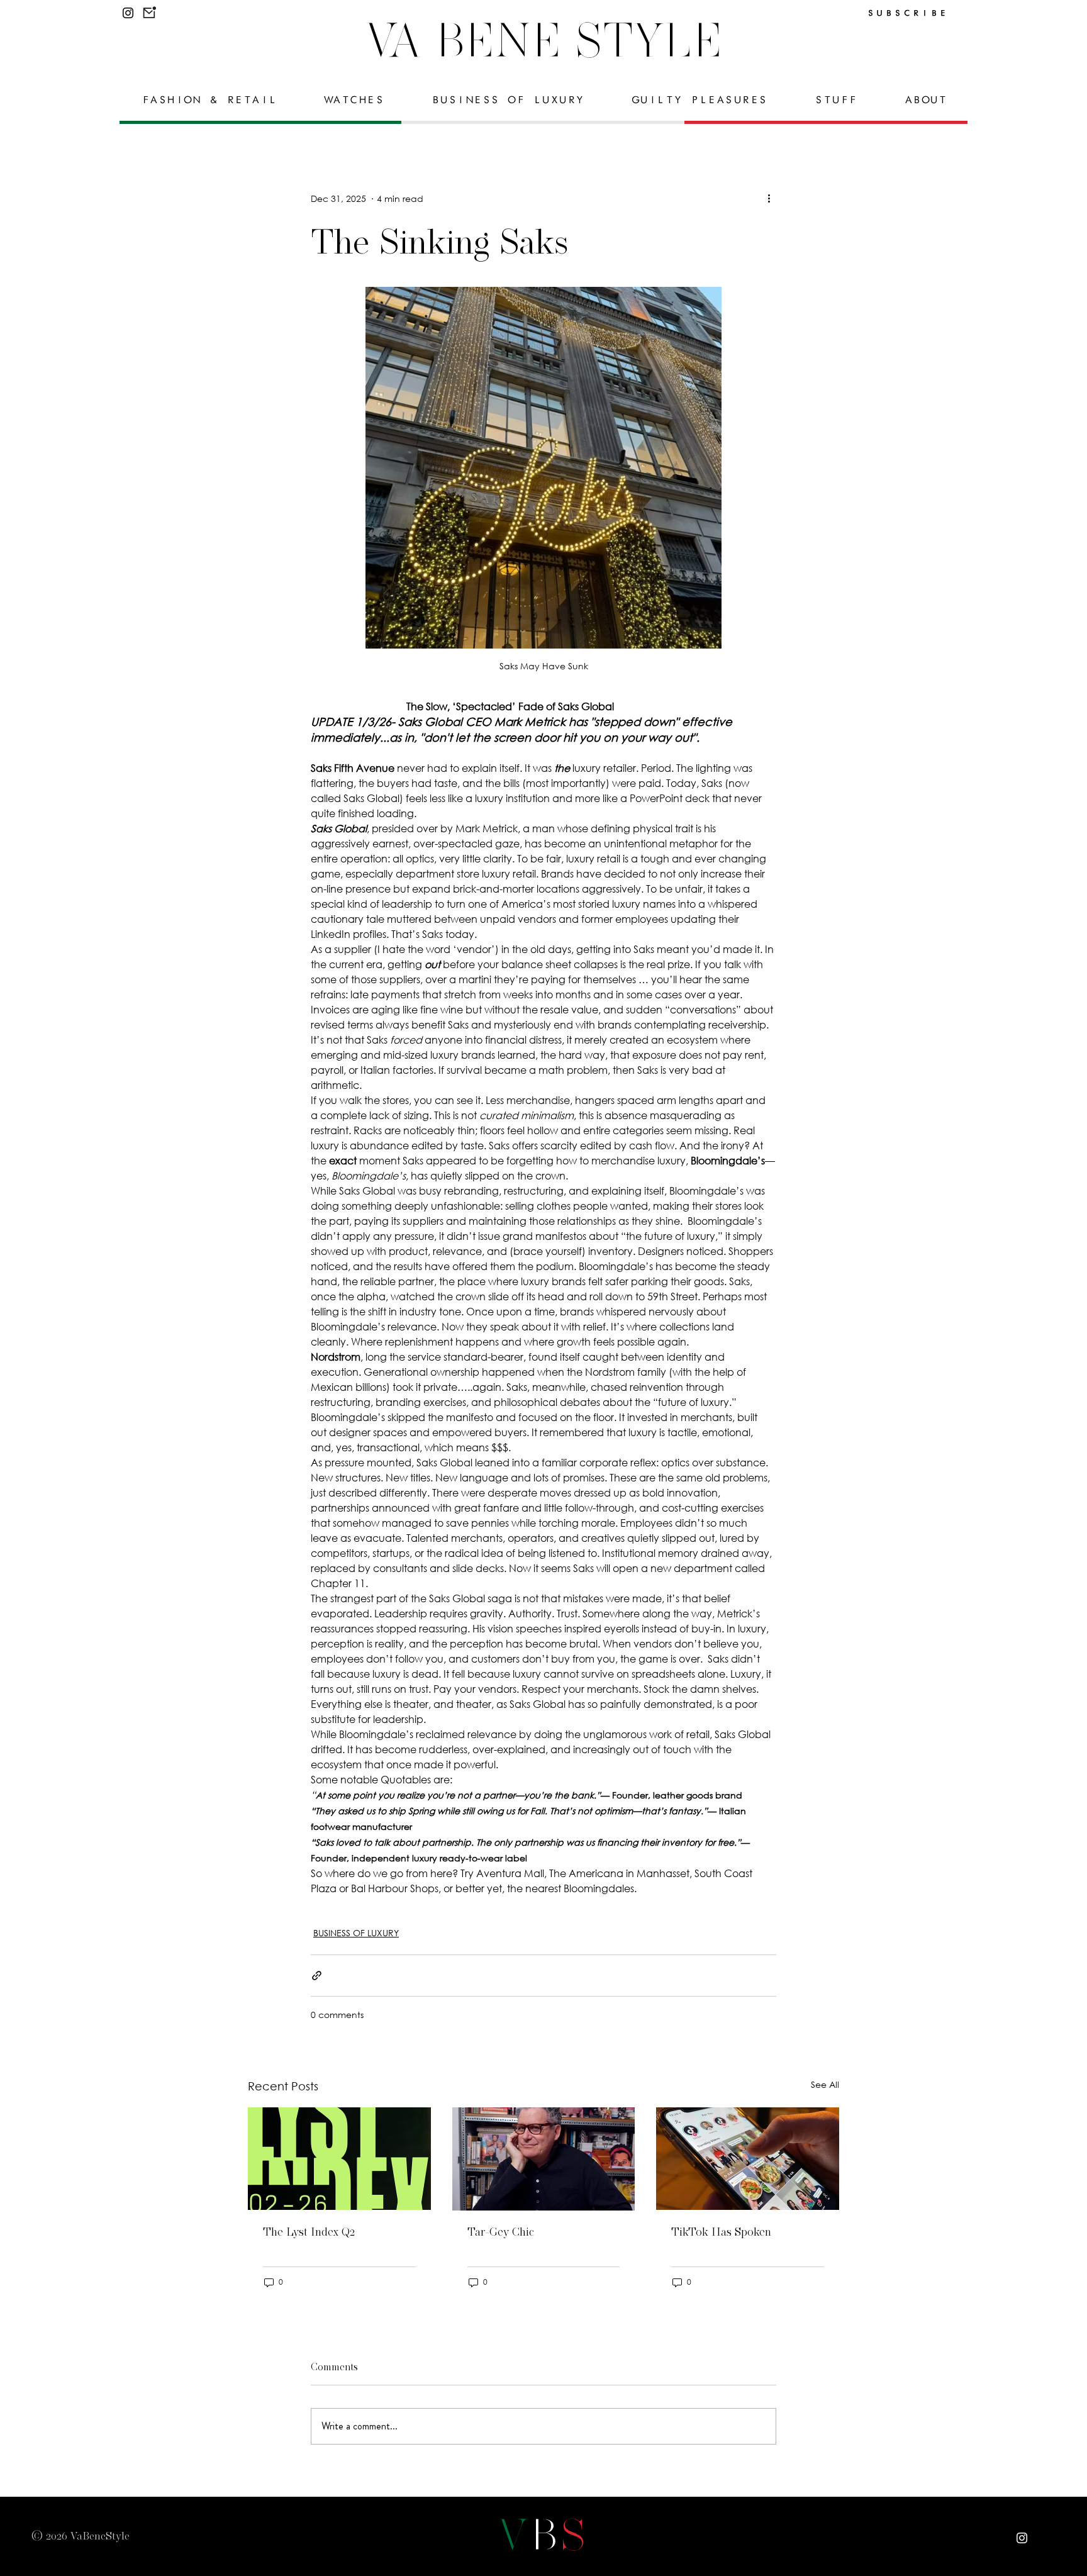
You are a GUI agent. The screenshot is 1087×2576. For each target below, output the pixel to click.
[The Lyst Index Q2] (339, 2159)
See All (825, 2084)
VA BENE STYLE (544, 40)
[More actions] (769, 198)
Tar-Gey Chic (501, 2232)
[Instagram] (128, 13)
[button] (149, 12)
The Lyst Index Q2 (309, 2232)
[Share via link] (317, 1976)
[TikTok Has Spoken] (748, 2159)
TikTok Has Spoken (721, 2232)
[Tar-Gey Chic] (544, 2159)
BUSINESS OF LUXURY (356, 1933)
